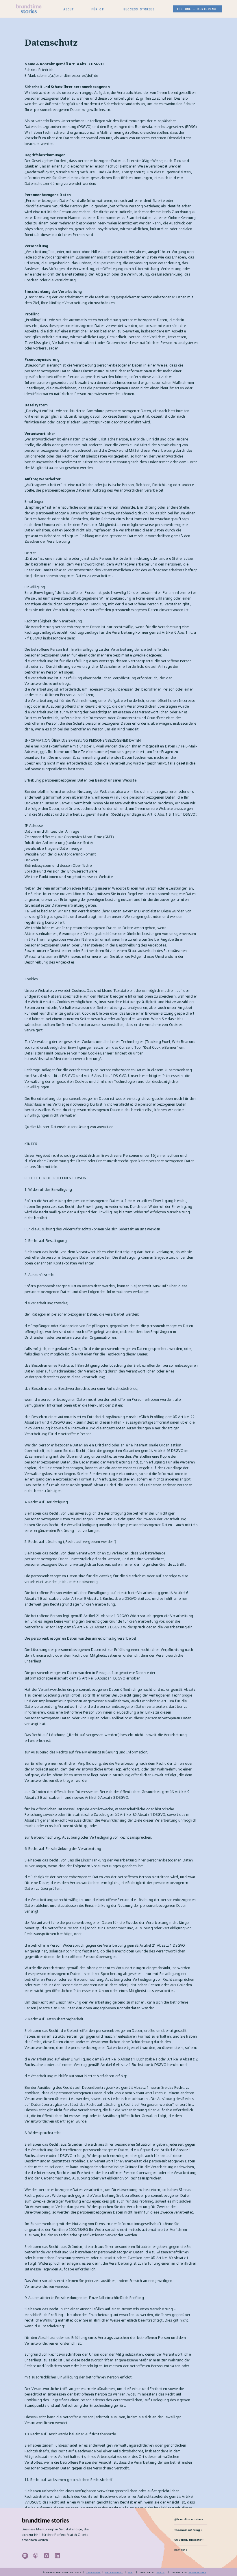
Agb (130, 2572)
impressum (93, 2572)
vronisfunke (197, 2572)
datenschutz (114, 2572)
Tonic (161, 2572)
